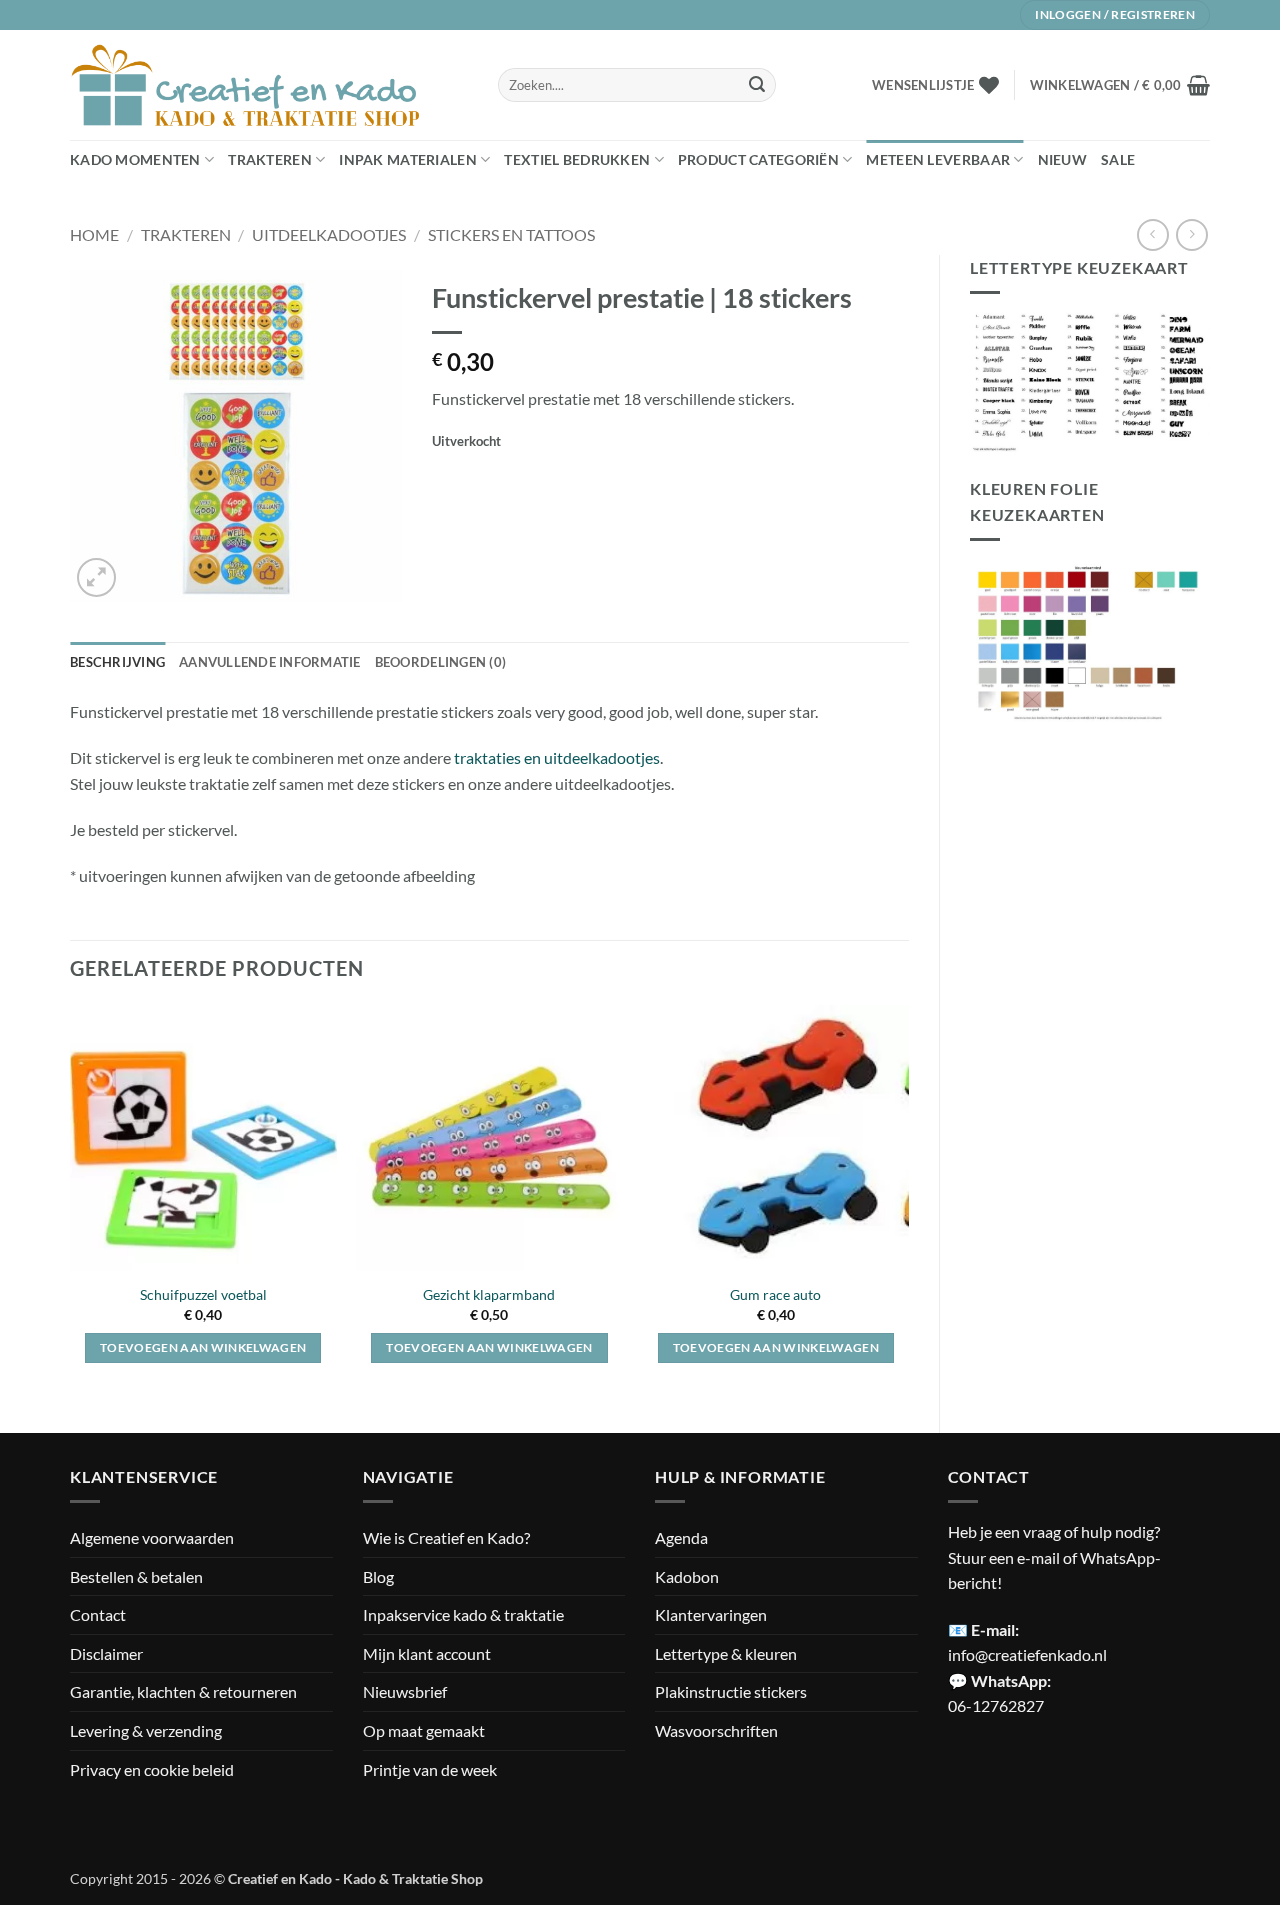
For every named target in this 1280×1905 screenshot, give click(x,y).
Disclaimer (106, 1653)
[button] (1120, 85)
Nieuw (1062, 159)
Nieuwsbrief (405, 1691)
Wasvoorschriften (716, 1730)
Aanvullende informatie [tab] (270, 662)
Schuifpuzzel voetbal (203, 1294)
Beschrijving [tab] (117, 662)
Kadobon (687, 1576)
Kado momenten (135, 159)
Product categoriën (758, 159)
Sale (1118, 159)
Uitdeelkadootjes (329, 234)
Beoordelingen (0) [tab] (440, 662)
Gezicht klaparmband (489, 1294)
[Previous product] (1191, 234)
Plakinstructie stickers (731, 1691)
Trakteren (270, 159)
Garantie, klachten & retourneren (183, 1691)
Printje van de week (430, 1769)
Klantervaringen (711, 1614)
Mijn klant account (427, 1653)
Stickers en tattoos (511, 234)
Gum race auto (775, 1294)
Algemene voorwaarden (152, 1537)
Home (94, 234)
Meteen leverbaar (938, 159)
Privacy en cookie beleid (152, 1769)
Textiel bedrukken (577, 159)
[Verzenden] (757, 85)
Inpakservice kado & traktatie (463, 1614)
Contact (98, 1614)
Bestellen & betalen (136, 1576)
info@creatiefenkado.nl (1027, 1654)
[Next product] (1152, 234)
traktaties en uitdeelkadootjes (555, 757)
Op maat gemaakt (424, 1730)
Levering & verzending (146, 1730)
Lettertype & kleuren (726, 1653)
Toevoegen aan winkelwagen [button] (203, 1347)
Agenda (681, 1537)
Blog (378, 1576)
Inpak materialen (408, 159)
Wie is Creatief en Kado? (446, 1537)
